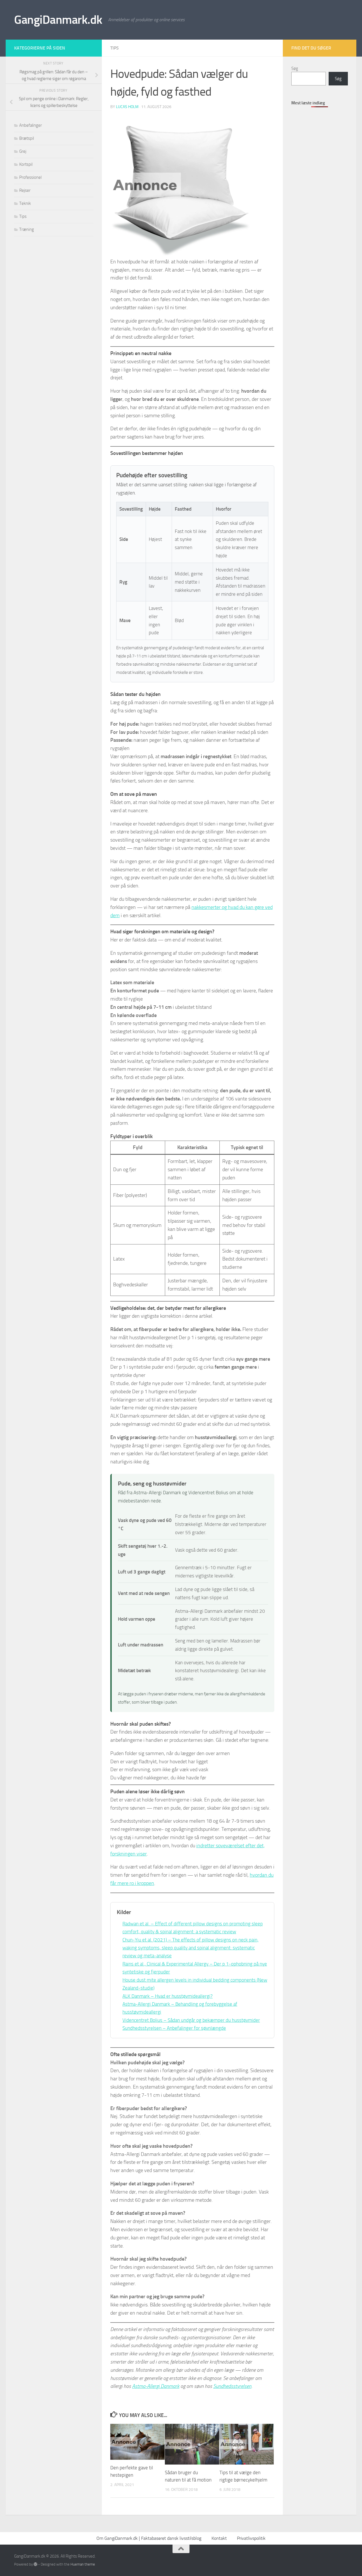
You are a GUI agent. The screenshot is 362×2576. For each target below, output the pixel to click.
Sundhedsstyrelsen (232, 2386)
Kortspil (26, 164)
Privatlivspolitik (251, 2538)
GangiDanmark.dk (58, 20)
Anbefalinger (31, 125)
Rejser (25, 190)
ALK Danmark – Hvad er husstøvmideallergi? (168, 1996)
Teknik (25, 203)
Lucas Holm (127, 107)
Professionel (30, 177)
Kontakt (219, 2538)
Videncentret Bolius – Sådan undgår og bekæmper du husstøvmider (191, 2020)
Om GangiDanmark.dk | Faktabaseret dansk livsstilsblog (149, 2538)
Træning (27, 229)
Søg (295, 68)
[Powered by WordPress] (35, 2564)
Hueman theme (83, 2564)
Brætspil (27, 138)
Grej (23, 151)
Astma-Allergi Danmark (156, 2386)
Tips (115, 48)
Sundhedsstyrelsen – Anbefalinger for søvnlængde (174, 2028)
